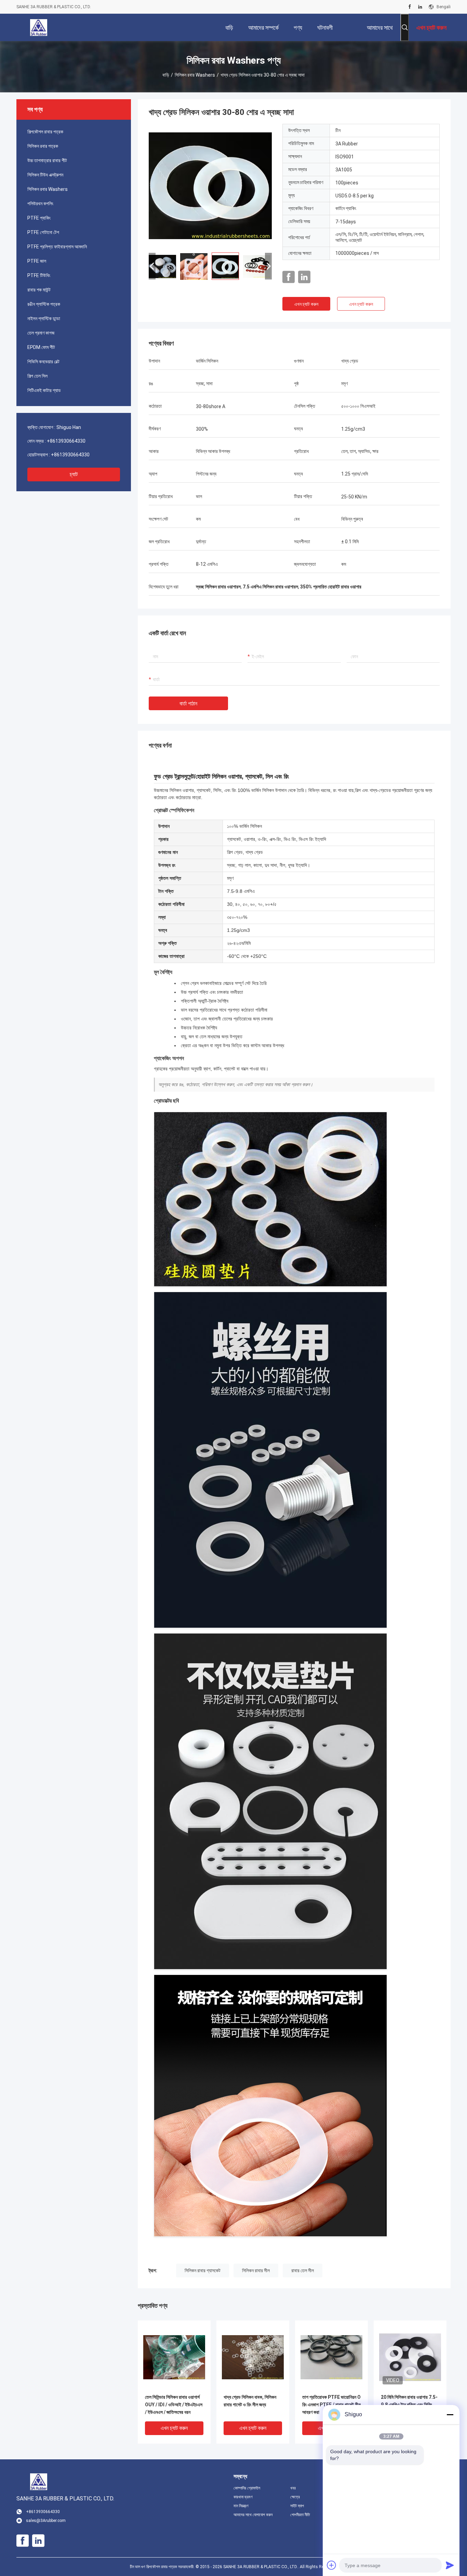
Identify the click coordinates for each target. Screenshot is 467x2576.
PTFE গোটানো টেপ (43, 232)
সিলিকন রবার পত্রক (43, 146)
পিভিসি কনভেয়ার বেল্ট (43, 362)
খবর (293, 2488)
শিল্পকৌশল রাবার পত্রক (45, 132)
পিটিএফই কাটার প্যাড (44, 390)
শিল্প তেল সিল (37, 376)
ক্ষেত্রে (295, 2497)
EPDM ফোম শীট (41, 347)
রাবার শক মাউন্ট (39, 290)
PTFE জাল (37, 261)
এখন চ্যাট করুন (306, 304)
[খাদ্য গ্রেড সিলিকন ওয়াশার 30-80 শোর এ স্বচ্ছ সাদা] (210, 185)
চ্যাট (74, 474)
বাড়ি (166, 75)
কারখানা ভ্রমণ (243, 2497)
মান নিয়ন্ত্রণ (241, 2506)
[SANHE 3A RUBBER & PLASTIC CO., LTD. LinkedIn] (420, 7)
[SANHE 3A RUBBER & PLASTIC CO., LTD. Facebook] (410, 7)
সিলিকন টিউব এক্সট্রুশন (45, 175)
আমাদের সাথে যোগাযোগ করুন (253, 2515)
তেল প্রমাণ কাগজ (41, 333)
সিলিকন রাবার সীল (256, 2271)
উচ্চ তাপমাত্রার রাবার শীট (47, 160)
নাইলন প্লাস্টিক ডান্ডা (44, 318)
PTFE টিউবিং (39, 275)
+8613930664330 (66, 441)
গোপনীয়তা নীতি (300, 2515)
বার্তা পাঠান (188, 704)
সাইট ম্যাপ (297, 2506)
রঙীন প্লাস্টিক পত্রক (44, 304)
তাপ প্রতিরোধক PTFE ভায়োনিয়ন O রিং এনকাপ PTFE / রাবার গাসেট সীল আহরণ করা (331, 2405)
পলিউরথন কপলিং (40, 204)
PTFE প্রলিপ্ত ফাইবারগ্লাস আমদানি (57, 247)
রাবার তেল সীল (303, 2271)
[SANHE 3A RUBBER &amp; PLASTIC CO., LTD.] (39, 27)
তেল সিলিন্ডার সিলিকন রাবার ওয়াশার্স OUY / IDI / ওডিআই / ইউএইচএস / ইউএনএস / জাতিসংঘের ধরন (174, 2405)
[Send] (450, 2565)
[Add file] (332, 2565)
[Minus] (450, 2415)
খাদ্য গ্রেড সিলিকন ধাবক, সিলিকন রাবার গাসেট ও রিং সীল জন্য (250, 2401)
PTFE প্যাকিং (39, 218)
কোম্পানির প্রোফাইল (247, 2488)
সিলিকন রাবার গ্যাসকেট (203, 2271)
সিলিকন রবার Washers (195, 75)
